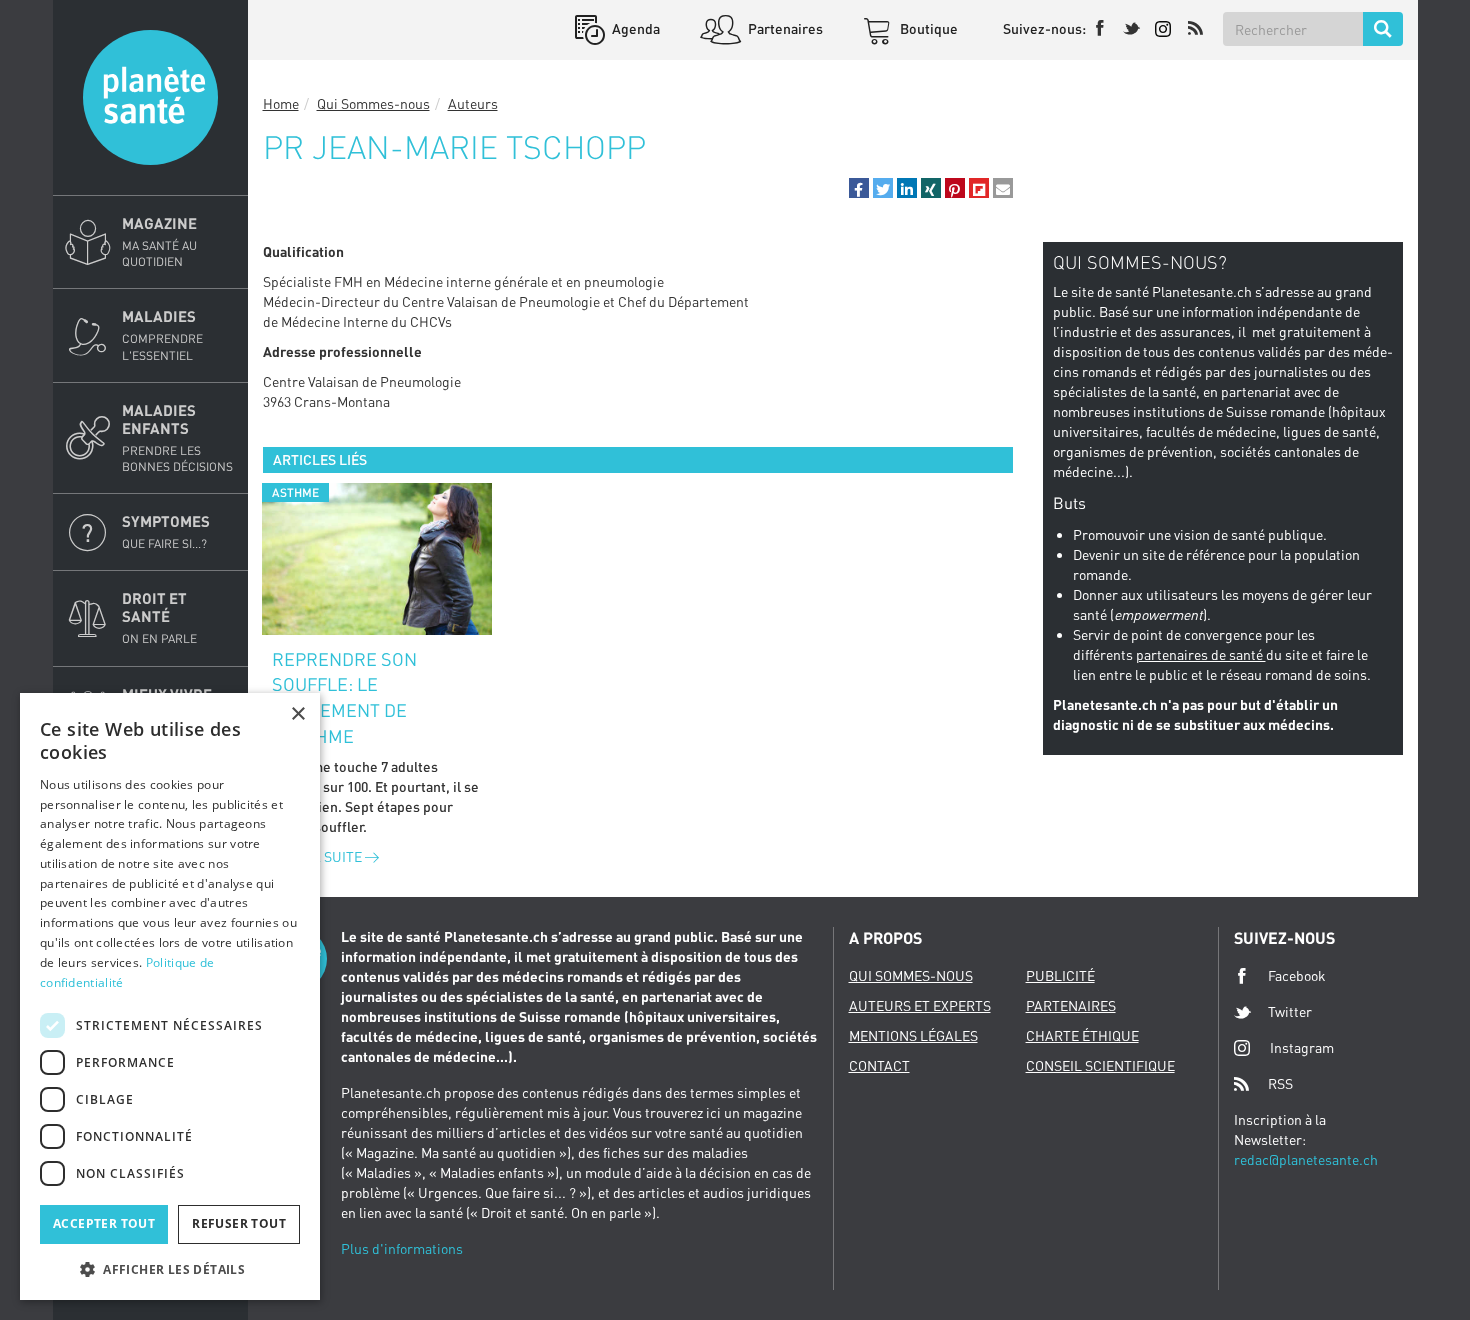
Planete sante (150, 97)
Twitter (1290, 1011)
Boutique (927, 28)
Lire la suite (318, 856)
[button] (859, 188)
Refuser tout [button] (239, 1223)
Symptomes (166, 531)
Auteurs (473, 103)
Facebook (1297, 975)
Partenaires (784, 28)
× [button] (297, 714)
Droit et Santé (159, 617)
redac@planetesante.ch (1306, 1159)
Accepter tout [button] (104, 1223)
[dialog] (170, 996)
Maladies (162, 334)
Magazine (159, 241)
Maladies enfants (177, 437)
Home (281, 103)
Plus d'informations (402, 1248)
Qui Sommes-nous (373, 103)
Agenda (634, 28)
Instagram (1302, 1047)
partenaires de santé (1201, 654)
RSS (1280, 1083)
